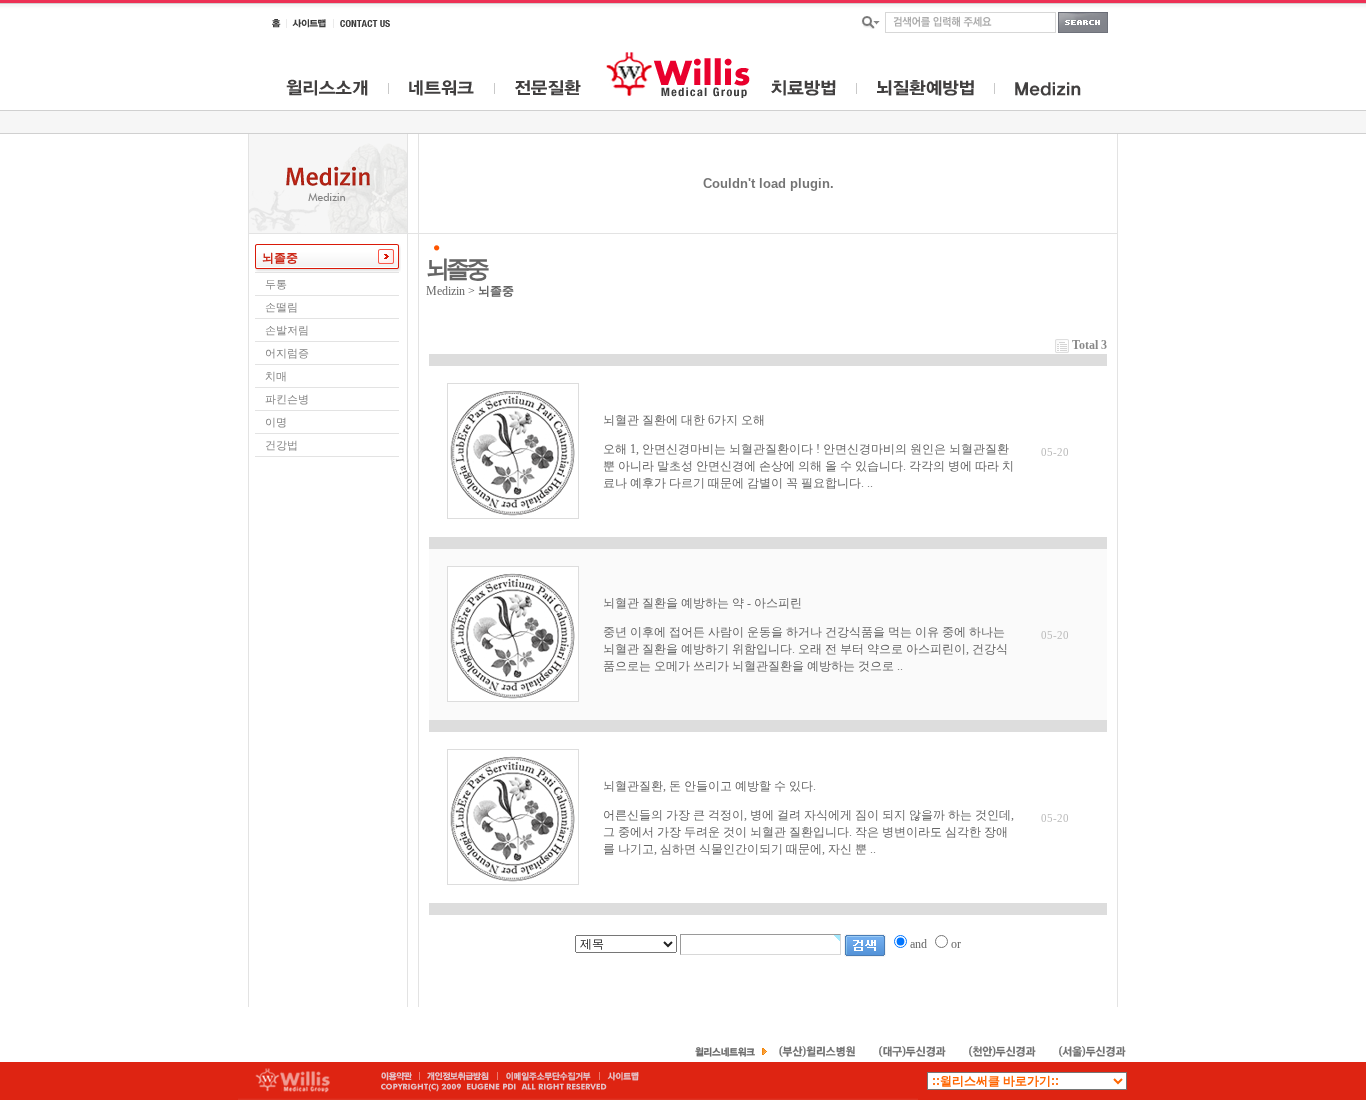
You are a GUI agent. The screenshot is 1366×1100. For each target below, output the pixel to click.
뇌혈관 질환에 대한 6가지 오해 (684, 420)
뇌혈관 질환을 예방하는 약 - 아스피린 (702, 603)
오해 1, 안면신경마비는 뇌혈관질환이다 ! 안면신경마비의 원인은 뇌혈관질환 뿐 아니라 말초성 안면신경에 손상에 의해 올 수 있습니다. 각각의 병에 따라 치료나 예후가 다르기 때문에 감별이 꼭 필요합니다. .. (808, 466)
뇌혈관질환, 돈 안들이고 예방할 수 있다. (709, 786)
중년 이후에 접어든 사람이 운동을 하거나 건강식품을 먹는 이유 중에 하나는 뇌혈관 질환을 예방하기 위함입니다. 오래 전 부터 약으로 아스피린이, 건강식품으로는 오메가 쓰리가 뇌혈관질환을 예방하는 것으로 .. (805, 649)
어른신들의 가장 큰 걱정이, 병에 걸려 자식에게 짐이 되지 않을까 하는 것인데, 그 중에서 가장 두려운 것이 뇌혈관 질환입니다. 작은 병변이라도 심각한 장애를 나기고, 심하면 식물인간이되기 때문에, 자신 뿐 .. (808, 832)
